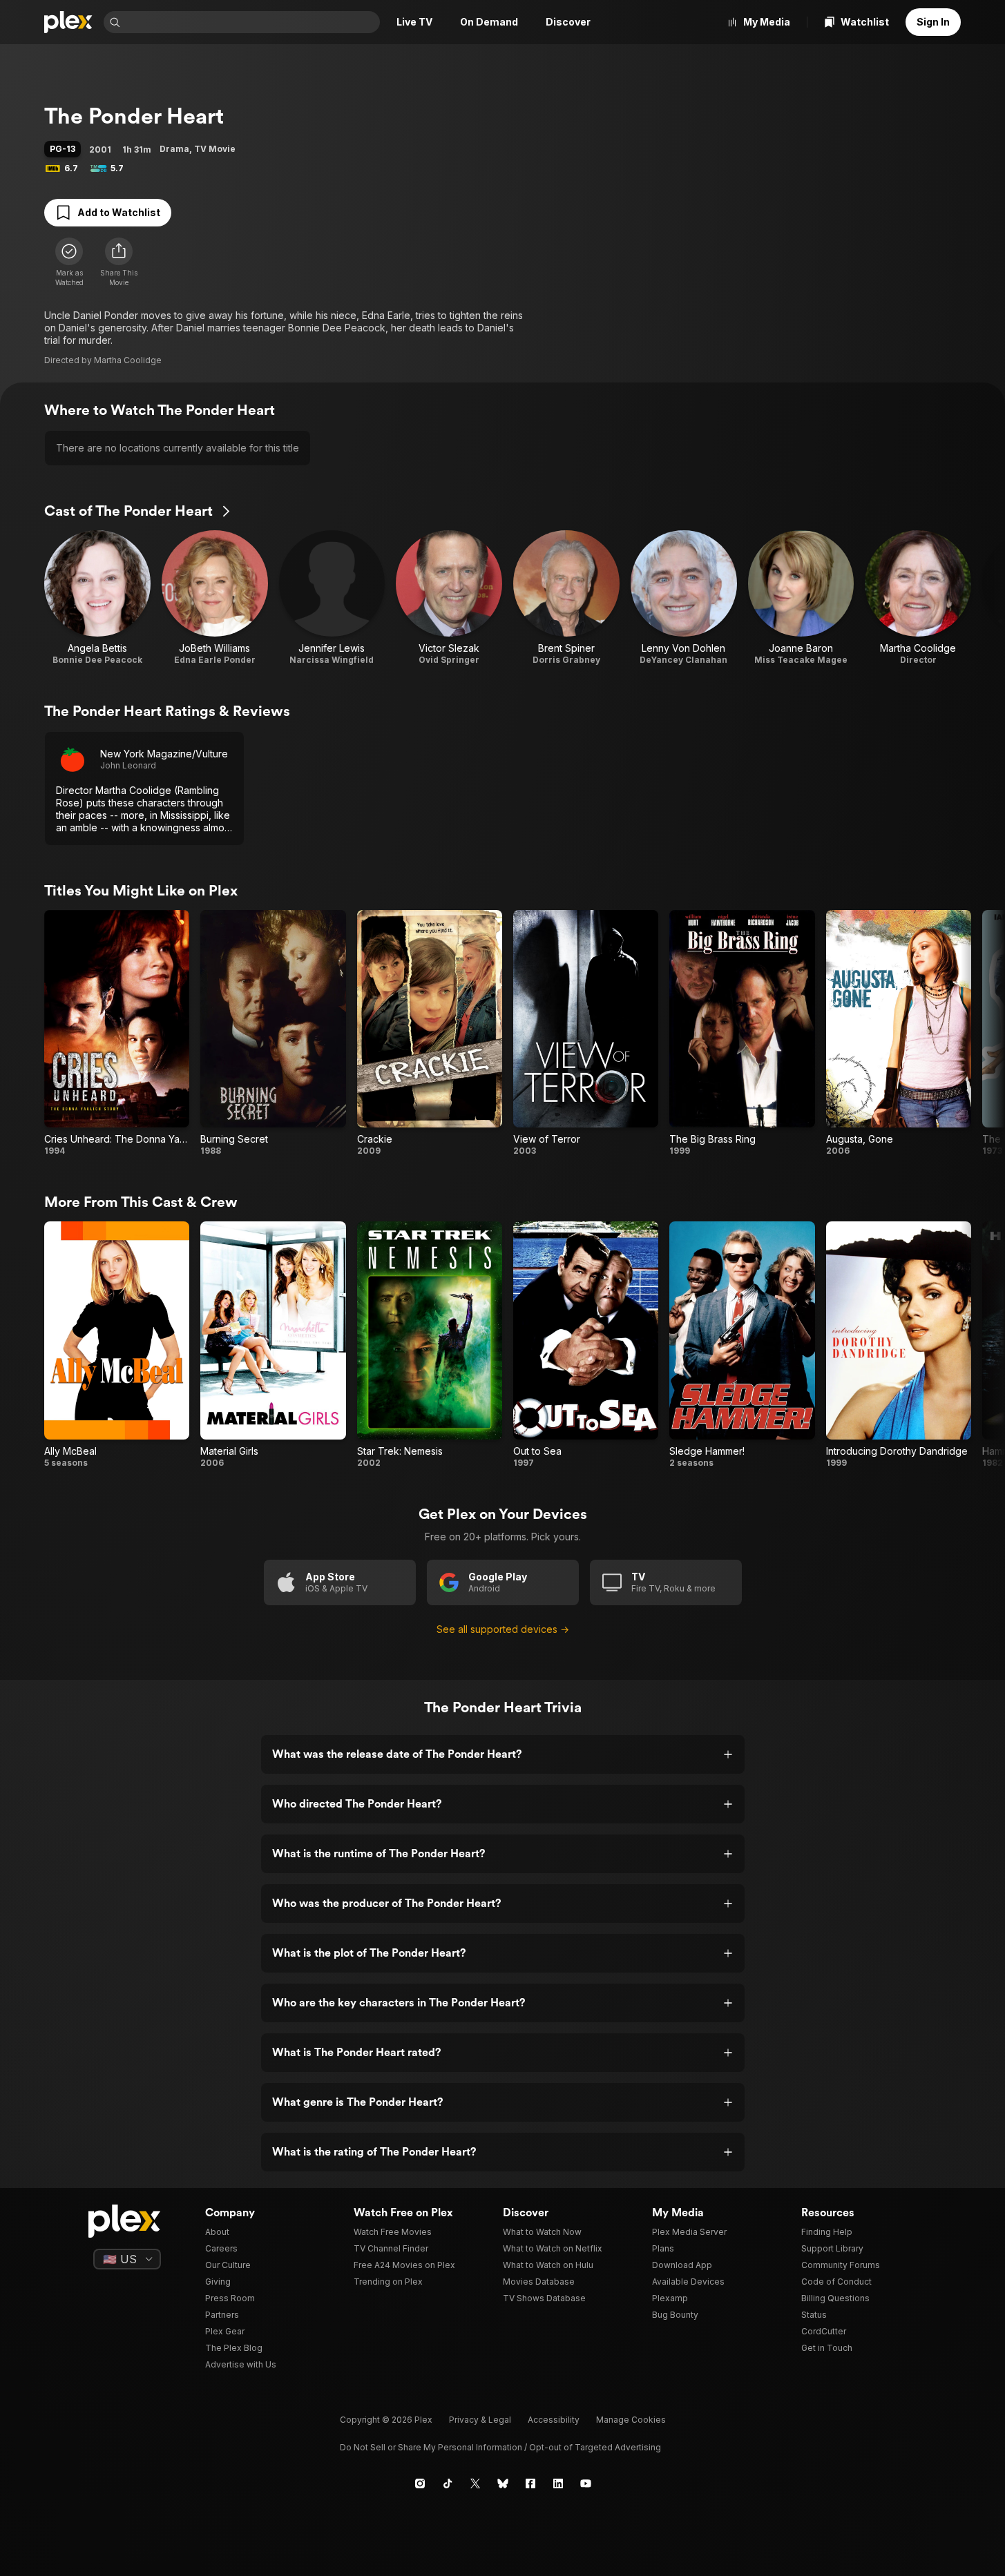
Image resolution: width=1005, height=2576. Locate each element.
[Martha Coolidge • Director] (918, 598)
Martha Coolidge (128, 360)
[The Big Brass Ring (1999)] (742, 1033)
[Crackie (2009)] (430, 1033)
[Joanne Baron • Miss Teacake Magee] (801, 598)
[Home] (68, 22)
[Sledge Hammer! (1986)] (742, 1345)
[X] (475, 2483)
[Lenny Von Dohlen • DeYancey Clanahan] (684, 598)
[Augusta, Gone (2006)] (899, 1033)
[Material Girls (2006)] (273, 1345)
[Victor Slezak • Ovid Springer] (449, 598)
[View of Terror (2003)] (586, 1033)
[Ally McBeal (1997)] (117, 1345)
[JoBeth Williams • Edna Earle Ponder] (215, 598)
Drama (174, 149)
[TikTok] (448, 2483)
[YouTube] (586, 2483)
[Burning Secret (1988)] (273, 1033)
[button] (119, 262)
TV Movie (215, 149)
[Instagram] (420, 2483)
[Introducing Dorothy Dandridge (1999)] (899, 1345)
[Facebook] (530, 2483)
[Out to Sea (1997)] (586, 1345)
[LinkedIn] (558, 2483)
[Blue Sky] (503, 2483)
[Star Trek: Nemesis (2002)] (430, 1345)
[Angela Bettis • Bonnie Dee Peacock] (97, 598)
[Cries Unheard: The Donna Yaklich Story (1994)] (117, 1033)
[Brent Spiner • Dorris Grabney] (566, 598)
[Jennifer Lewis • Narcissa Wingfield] (332, 598)
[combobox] (251, 22)
